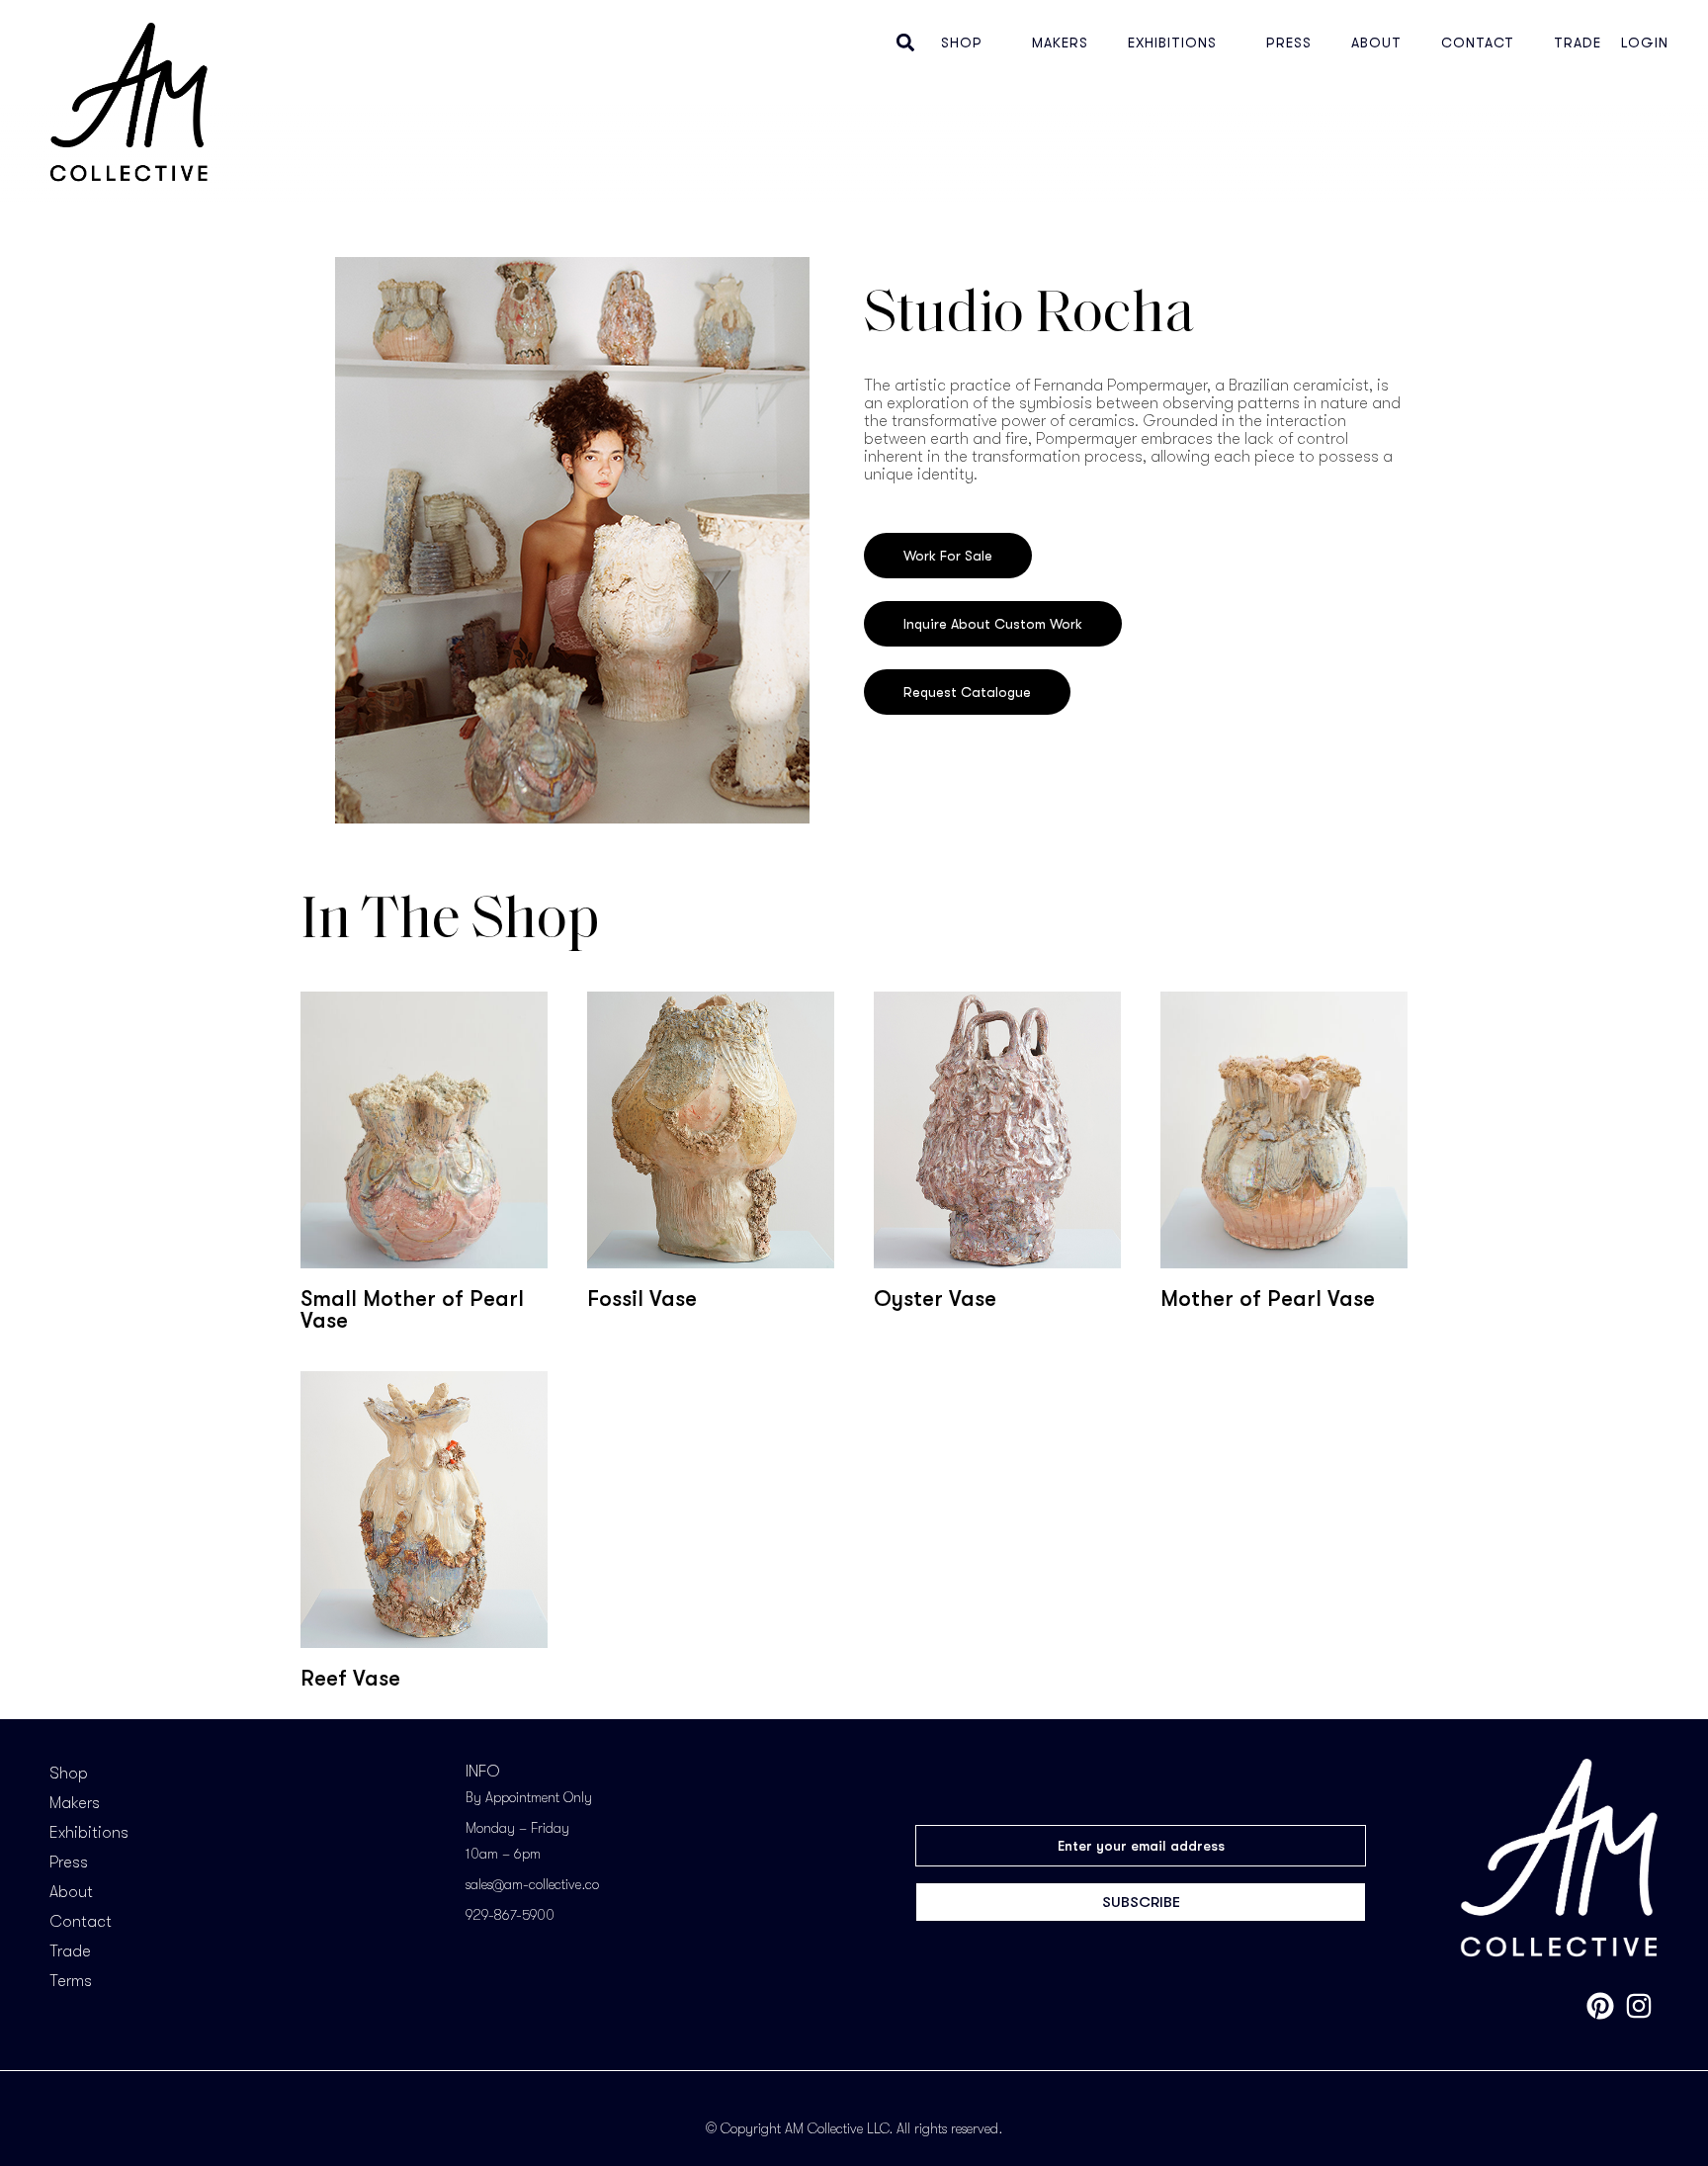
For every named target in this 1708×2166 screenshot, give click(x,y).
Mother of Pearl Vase (1268, 1299)
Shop (962, 43)
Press (1289, 43)
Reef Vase (350, 1678)
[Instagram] (1639, 2006)
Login (1645, 43)
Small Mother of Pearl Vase (412, 1309)
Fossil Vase (642, 1299)
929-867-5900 (510, 1915)
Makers (1060, 43)
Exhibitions (1172, 43)
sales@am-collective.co (532, 1884)
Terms (71, 1981)
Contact (1478, 43)
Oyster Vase (935, 1299)
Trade (1578, 43)
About (1376, 43)
